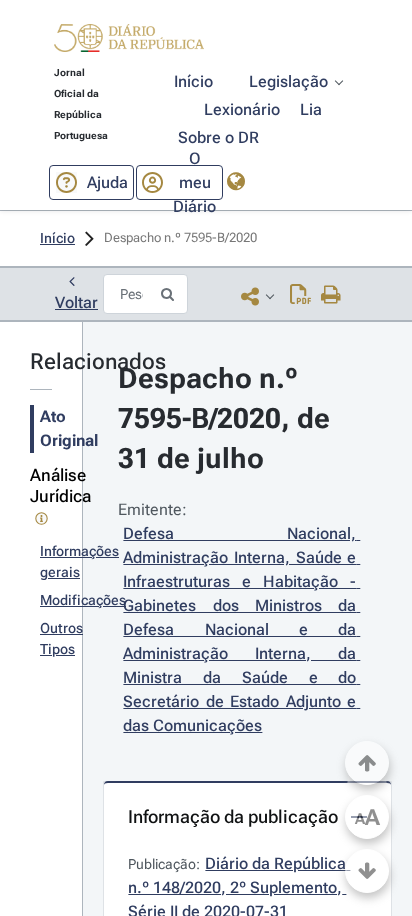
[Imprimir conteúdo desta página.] (331, 296)
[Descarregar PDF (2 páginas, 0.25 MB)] (300, 296)
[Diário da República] (129, 42)
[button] (129, 41)
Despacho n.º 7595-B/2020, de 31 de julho (227, 418)
